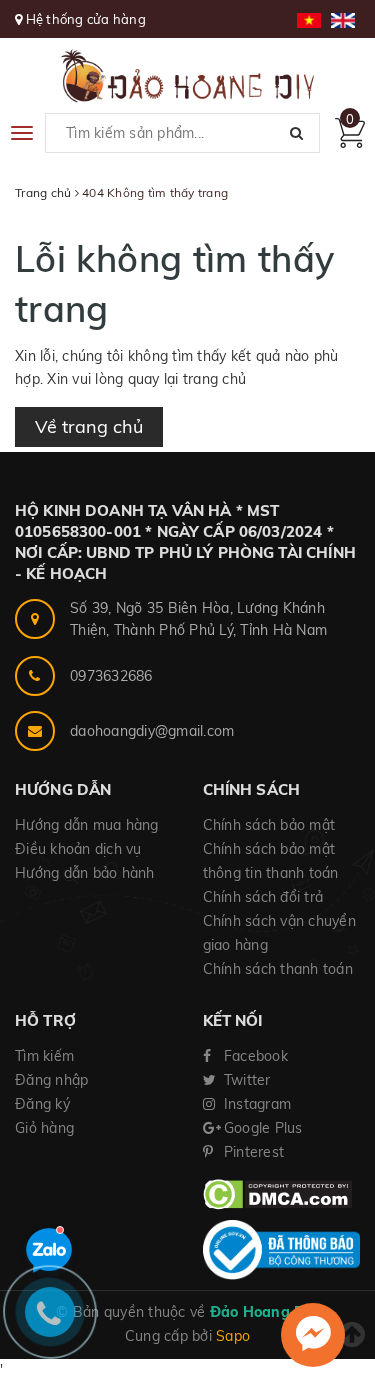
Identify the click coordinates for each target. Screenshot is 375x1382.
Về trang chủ (89, 426)
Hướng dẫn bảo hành (85, 873)
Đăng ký (42, 1104)
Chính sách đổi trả (263, 897)
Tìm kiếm (44, 1056)
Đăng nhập (51, 1080)
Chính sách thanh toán (278, 969)
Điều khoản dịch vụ (78, 849)
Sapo (233, 1336)
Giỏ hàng (44, 1128)
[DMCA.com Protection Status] (277, 1193)
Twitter (245, 1080)
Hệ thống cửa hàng (86, 19)
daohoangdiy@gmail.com (152, 731)
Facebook (254, 1056)
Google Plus (261, 1128)
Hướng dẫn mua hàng (87, 825)
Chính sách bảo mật (269, 825)
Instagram (256, 1104)
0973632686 (111, 676)
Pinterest (252, 1152)
